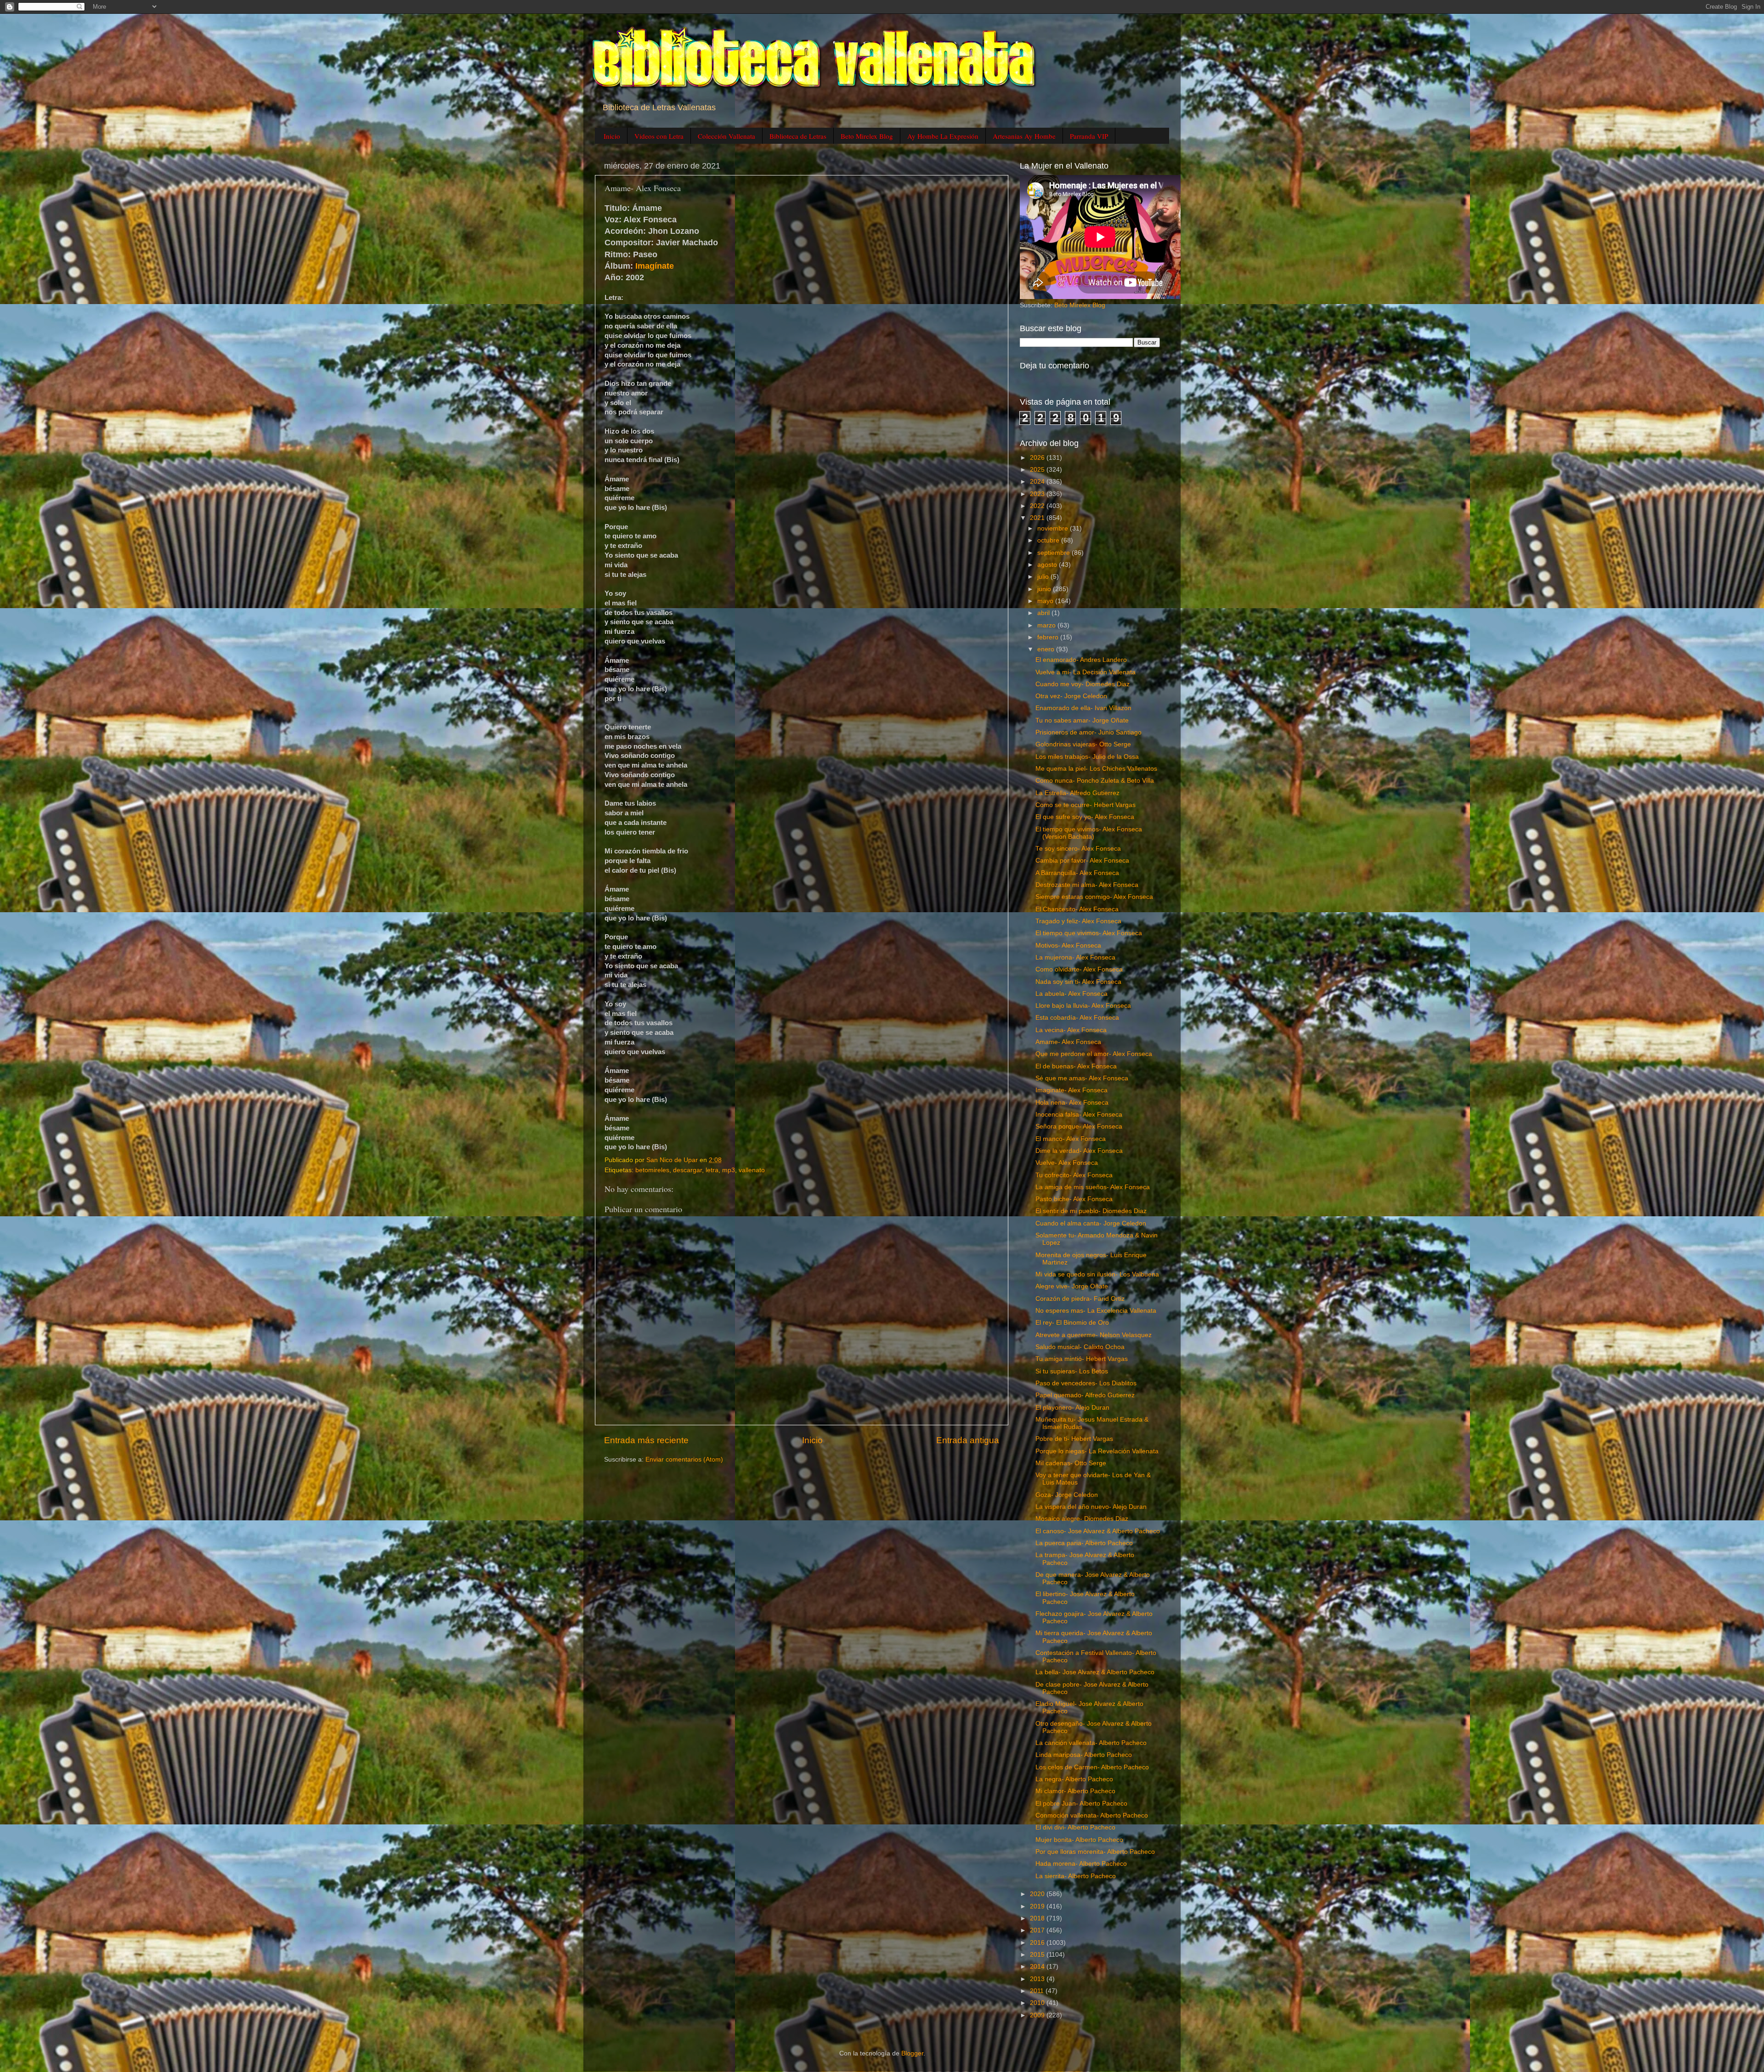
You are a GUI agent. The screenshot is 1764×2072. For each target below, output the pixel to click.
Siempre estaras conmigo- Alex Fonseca (1094, 897)
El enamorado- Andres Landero (1081, 660)
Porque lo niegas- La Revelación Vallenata (1097, 1451)
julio (1044, 577)
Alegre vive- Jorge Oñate (1072, 1286)
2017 (1038, 1930)
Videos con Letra (659, 136)
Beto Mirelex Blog (867, 136)
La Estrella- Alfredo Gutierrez (1077, 793)
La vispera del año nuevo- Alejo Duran (1091, 1507)
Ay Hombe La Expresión (943, 136)
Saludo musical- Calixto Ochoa (1080, 1347)
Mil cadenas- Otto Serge (1071, 1463)
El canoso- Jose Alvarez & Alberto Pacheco (1098, 1531)
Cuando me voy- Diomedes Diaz (1083, 684)
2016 (1038, 1943)
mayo (1046, 601)
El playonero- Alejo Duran (1072, 1408)
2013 (1038, 1979)
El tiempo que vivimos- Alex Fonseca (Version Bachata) (1089, 833)
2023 (1038, 494)
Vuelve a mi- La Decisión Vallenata (1086, 672)
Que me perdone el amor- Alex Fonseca (1094, 1054)
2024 (1038, 482)
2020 (1038, 1894)
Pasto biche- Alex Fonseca (1074, 1199)
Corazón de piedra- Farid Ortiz (1080, 1299)
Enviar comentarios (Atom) (684, 1459)
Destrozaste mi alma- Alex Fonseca (1087, 885)
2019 (1038, 1906)
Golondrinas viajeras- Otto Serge (1083, 744)
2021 (1038, 518)
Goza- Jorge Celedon (1067, 1495)
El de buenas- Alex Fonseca (1076, 1066)
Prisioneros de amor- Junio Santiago (1088, 732)
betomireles (652, 1170)
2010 (1038, 2003)
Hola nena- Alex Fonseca (1072, 1103)
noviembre (1054, 528)
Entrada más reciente (646, 1440)
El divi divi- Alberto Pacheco (1075, 1827)
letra (712, 1170)
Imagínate (655, 266)
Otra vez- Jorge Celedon (1071, 696)
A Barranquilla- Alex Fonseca (1077, 873)
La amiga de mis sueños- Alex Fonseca (1093, 1187)
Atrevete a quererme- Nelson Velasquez (1094, 1335)
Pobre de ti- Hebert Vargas (1074, 1439)
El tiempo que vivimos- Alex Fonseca (1089, 933)
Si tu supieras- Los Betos (1072, 1371)
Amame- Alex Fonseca (1068, 1042)
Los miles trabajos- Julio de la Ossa (1087, 757)
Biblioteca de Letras (798, 136)
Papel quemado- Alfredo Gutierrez (1085, 1395)
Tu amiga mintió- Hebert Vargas (1082, 1359)
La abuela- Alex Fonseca (1071, 994)
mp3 (729, 1170)
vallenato (752, 1170)
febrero (1049, 637)
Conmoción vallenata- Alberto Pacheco (1092, 1815)
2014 (1038, 1967)
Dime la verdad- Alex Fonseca (1079, 1151)
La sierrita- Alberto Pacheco (1076, 1876)
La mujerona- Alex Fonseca (1075, 957)
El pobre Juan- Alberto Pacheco (1081, 1804)
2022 (1038, 506)
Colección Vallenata (727, 136)
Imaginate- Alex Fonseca (1071, 1090)
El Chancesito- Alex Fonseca (1077, 909)
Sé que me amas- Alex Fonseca (1082, 1078)
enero (1047, 649)
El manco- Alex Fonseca (1071, 1139)
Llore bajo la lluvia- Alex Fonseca (1083, 1006)
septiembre (1054, 553)
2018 (1038, 1918)
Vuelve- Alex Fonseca (1067, 1163)
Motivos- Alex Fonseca (1068, 946)
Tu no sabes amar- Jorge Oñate (1082, 720)
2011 (1038, 1991)
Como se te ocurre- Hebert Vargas (1086, 805)
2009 (1038, 2015)
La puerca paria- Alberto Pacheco (1084, 1543)
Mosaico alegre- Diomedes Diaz (1082, 1519)
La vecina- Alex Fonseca (1071, 1030)
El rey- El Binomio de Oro (1072, 1323)
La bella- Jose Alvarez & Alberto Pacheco (1095, 1672)
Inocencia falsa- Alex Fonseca (1079, 1115)
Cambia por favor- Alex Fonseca (1082, 861)
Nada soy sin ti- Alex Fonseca (1078, 982)
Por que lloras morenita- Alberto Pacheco (1095, 1852)
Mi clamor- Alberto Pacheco (1075, 1791)
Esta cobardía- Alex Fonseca (1077, 1018)
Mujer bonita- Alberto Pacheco (1079, 1840)
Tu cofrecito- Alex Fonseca (1074, 1175)
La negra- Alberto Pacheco (1074, 1779)
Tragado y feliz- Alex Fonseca (1078, 921)
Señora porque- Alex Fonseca (1079, 1126)
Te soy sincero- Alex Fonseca (1078, 849)
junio (1045, 589)
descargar (687, 1170)
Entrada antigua (968, 1440)
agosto (1048, 565)
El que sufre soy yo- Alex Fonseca (1085, 817)
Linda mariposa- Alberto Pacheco (1084, 1755)
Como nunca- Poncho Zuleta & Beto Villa (1095, 781)
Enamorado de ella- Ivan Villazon (1083, 708)
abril (1044, 613)
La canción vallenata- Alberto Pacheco (1091, 1743)
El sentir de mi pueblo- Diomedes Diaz (1091, 1211)
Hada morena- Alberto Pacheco (1081, 1864)
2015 (1038, 1955)
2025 (1038, 470)
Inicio (612, 136)
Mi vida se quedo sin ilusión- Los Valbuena (1097, 1274)
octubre (1049, 540)
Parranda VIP (1089, 136)
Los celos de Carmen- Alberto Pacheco (1092, 1767)
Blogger (912, 2053)
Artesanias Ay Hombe (1024, 136)
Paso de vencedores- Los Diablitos (1086, 1383)
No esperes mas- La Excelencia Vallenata (1096, 1311)
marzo (1047, 625)
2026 (1038, 458)
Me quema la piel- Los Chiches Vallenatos (1096, 769)
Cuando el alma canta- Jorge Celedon (1091, 1223)
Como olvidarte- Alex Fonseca (1079, 969)
